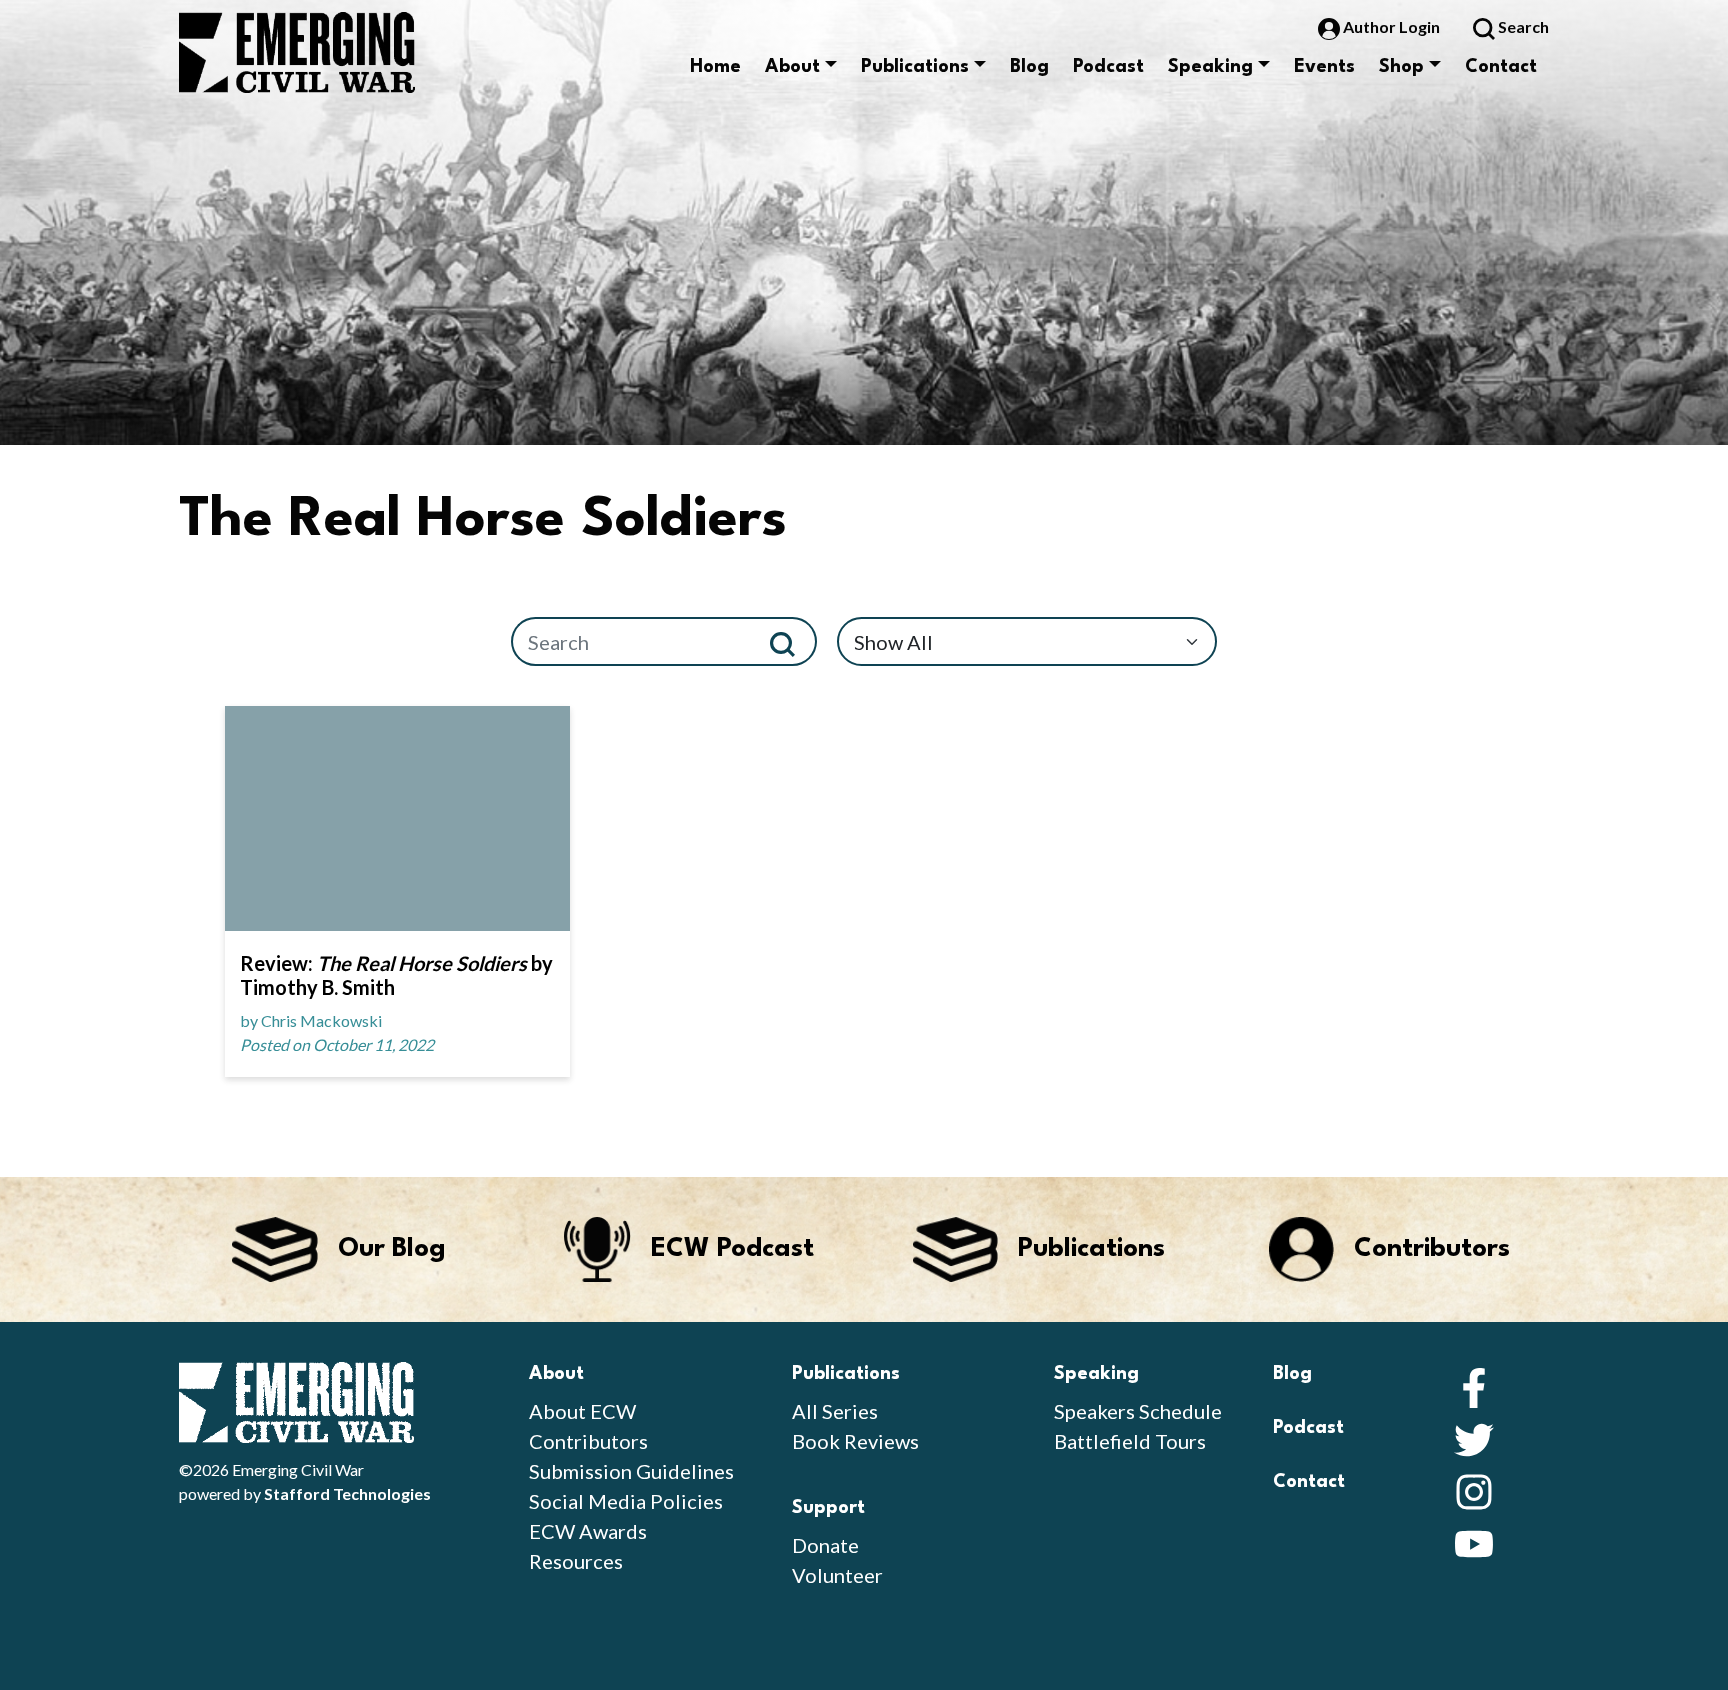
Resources (576, 1561)
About (792, 67)
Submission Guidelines (631, 1471)
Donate (825, 1545)
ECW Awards (588, 1531)
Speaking (1210, 67)
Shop (1401, 67)
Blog (1029, 67)
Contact (1501, 67)
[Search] (790, 641)
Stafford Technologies (347, 1493)
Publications (915, 67)
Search (1522, 26)
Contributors (588, 1441)
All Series (835, 1411)
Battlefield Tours (1130, 1441)
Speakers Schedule (1138, 1411)
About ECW (582, 1411)
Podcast (1108, 67)
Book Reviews (855, 1441)
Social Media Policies (626, 1501)
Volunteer (837, 1575)
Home (715, 67)
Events (1324, 67)
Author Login (1391, 26)
